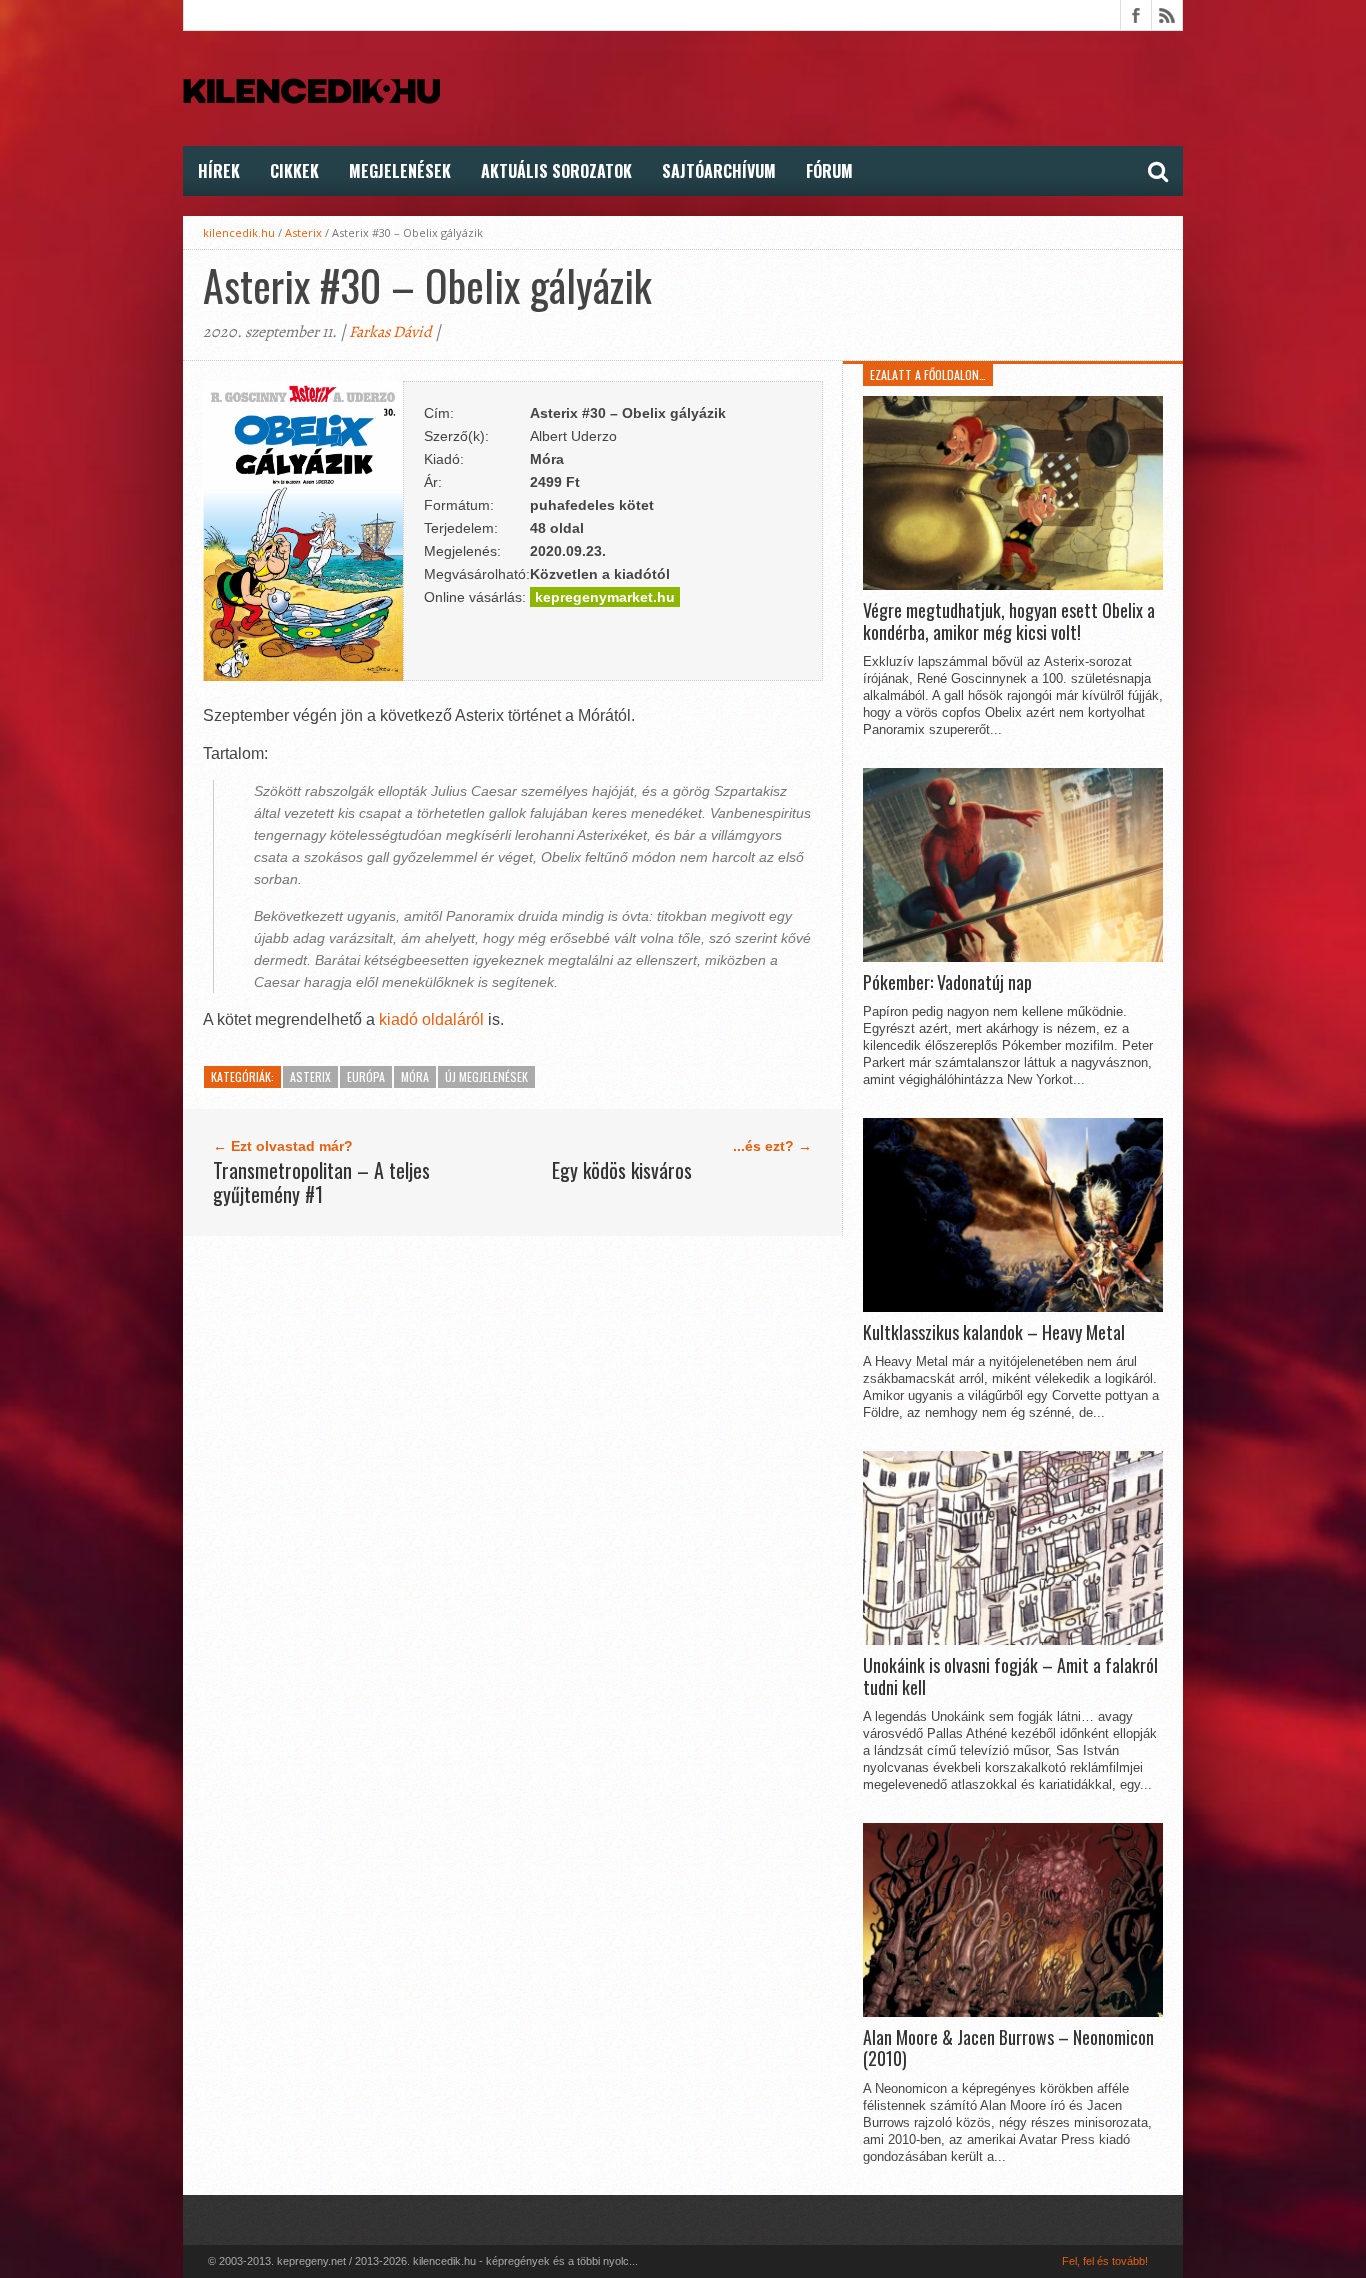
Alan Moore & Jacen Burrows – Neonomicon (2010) (1008, 2048)
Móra (415, 1076)
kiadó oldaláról (431, 1019)
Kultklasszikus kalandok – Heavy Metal (994, 1333)
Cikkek (294, 171)
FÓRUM (829, 171)
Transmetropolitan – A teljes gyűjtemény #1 (321, 1182)
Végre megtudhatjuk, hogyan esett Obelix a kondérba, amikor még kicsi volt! (1009, 621)
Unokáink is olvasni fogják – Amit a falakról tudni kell (1010, 1676)
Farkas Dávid (390, 332)
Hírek (219, 171)
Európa (366, 1076)
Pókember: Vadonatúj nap (947, 983)
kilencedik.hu (239, 232)
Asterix (303, 232)
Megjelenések (400, 171)
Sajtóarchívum (719, 171)
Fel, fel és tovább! (1105, 2261)
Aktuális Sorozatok (556, 171)
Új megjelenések (486, 1076)
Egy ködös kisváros (622, 1170)
